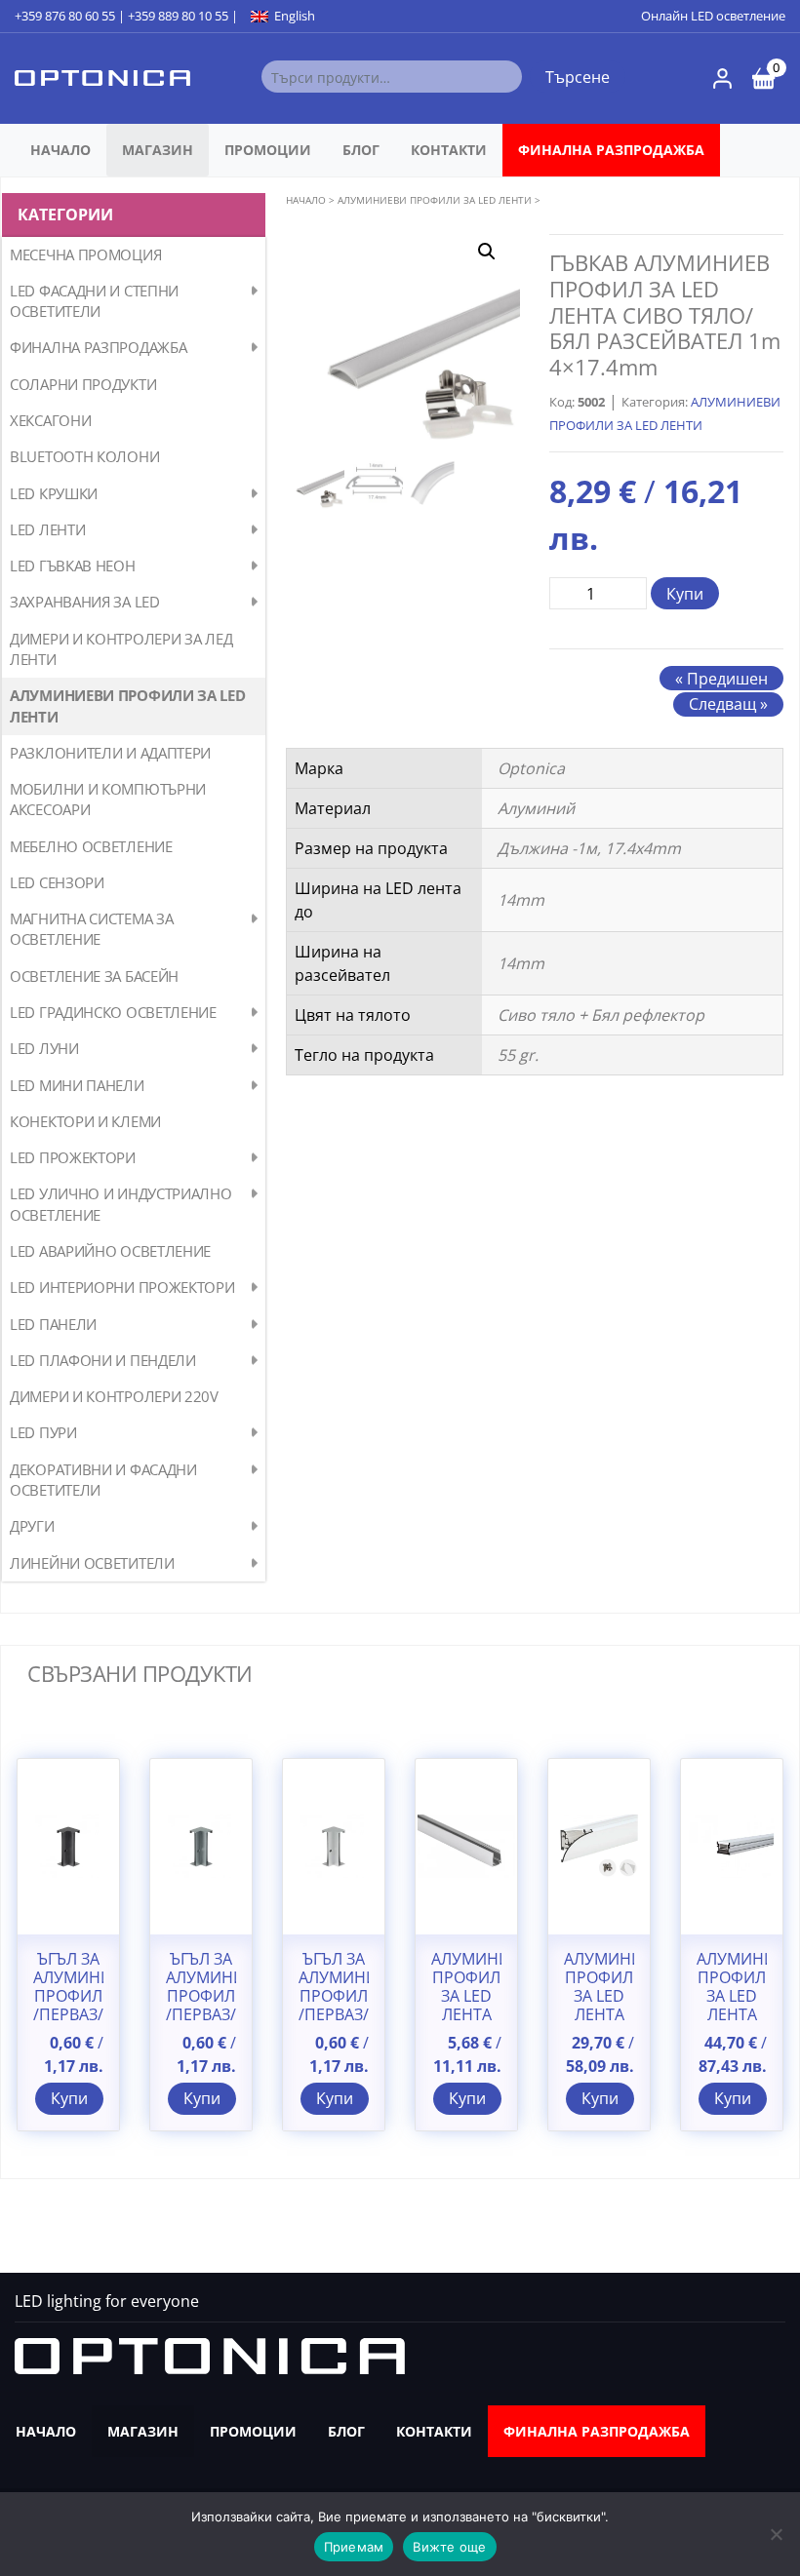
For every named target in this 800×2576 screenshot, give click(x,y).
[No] (776, 2534)
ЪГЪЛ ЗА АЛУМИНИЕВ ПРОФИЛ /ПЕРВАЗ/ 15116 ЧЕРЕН (68, 2006)
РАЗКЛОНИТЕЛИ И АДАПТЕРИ (110, 753)
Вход (722, 78)
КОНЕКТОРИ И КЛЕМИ (85, 1121)
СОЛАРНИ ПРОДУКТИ (83, 384)
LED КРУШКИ (54, 493)
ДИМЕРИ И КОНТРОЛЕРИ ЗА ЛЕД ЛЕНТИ (121, 649)
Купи (685, 594)
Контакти (449, 150)
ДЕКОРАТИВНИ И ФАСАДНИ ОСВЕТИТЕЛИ (103, 1480)
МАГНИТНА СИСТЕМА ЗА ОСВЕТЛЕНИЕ (91, 929)
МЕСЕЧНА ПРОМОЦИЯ (85, 254)
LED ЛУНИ (44, 1048)
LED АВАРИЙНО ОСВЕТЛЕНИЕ (110, 1251)
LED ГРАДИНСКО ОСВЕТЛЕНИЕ (113, 1012)
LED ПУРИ (43, 1432)
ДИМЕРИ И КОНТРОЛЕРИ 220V (114, 1396)
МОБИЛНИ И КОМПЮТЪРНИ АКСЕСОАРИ (108, 799)
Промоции (268, 150)
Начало (60, 150)
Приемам (354, 2547)
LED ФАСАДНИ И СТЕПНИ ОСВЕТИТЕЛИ (94, 301)
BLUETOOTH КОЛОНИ (84, 456)
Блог (361, 150)
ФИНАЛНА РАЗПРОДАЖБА (611, 150)
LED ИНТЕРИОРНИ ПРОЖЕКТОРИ (122, 1287)
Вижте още (449, 2547)
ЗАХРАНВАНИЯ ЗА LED (85, 602)
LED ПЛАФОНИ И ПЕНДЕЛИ (103, 1360)
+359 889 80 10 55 (178, 16)
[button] (487, 252)
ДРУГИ (32, 1526)
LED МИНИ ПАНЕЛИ (77, 1085)
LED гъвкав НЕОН (73, 566)
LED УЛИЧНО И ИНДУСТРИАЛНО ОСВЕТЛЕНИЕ (121, 1204)
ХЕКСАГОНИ (50, 420)
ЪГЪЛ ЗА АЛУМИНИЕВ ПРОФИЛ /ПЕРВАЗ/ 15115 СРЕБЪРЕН (334, 2006)
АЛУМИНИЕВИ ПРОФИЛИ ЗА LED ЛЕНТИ (128, 705)
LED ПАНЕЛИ (53, 1324)
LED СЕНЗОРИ (57, 882)
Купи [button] (69, 2098)
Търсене (578, 77)
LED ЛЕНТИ (47, 529)
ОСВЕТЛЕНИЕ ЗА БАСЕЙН (94, 976)
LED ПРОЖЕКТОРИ (73, 1157)
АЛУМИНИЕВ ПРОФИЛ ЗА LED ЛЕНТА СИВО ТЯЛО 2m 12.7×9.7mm (466, 2015)
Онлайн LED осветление (713, 16)
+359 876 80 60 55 (65, 16)
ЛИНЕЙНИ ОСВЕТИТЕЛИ (92, 1563)
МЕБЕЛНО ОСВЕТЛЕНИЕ (91, 846)
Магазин (158, 150)
